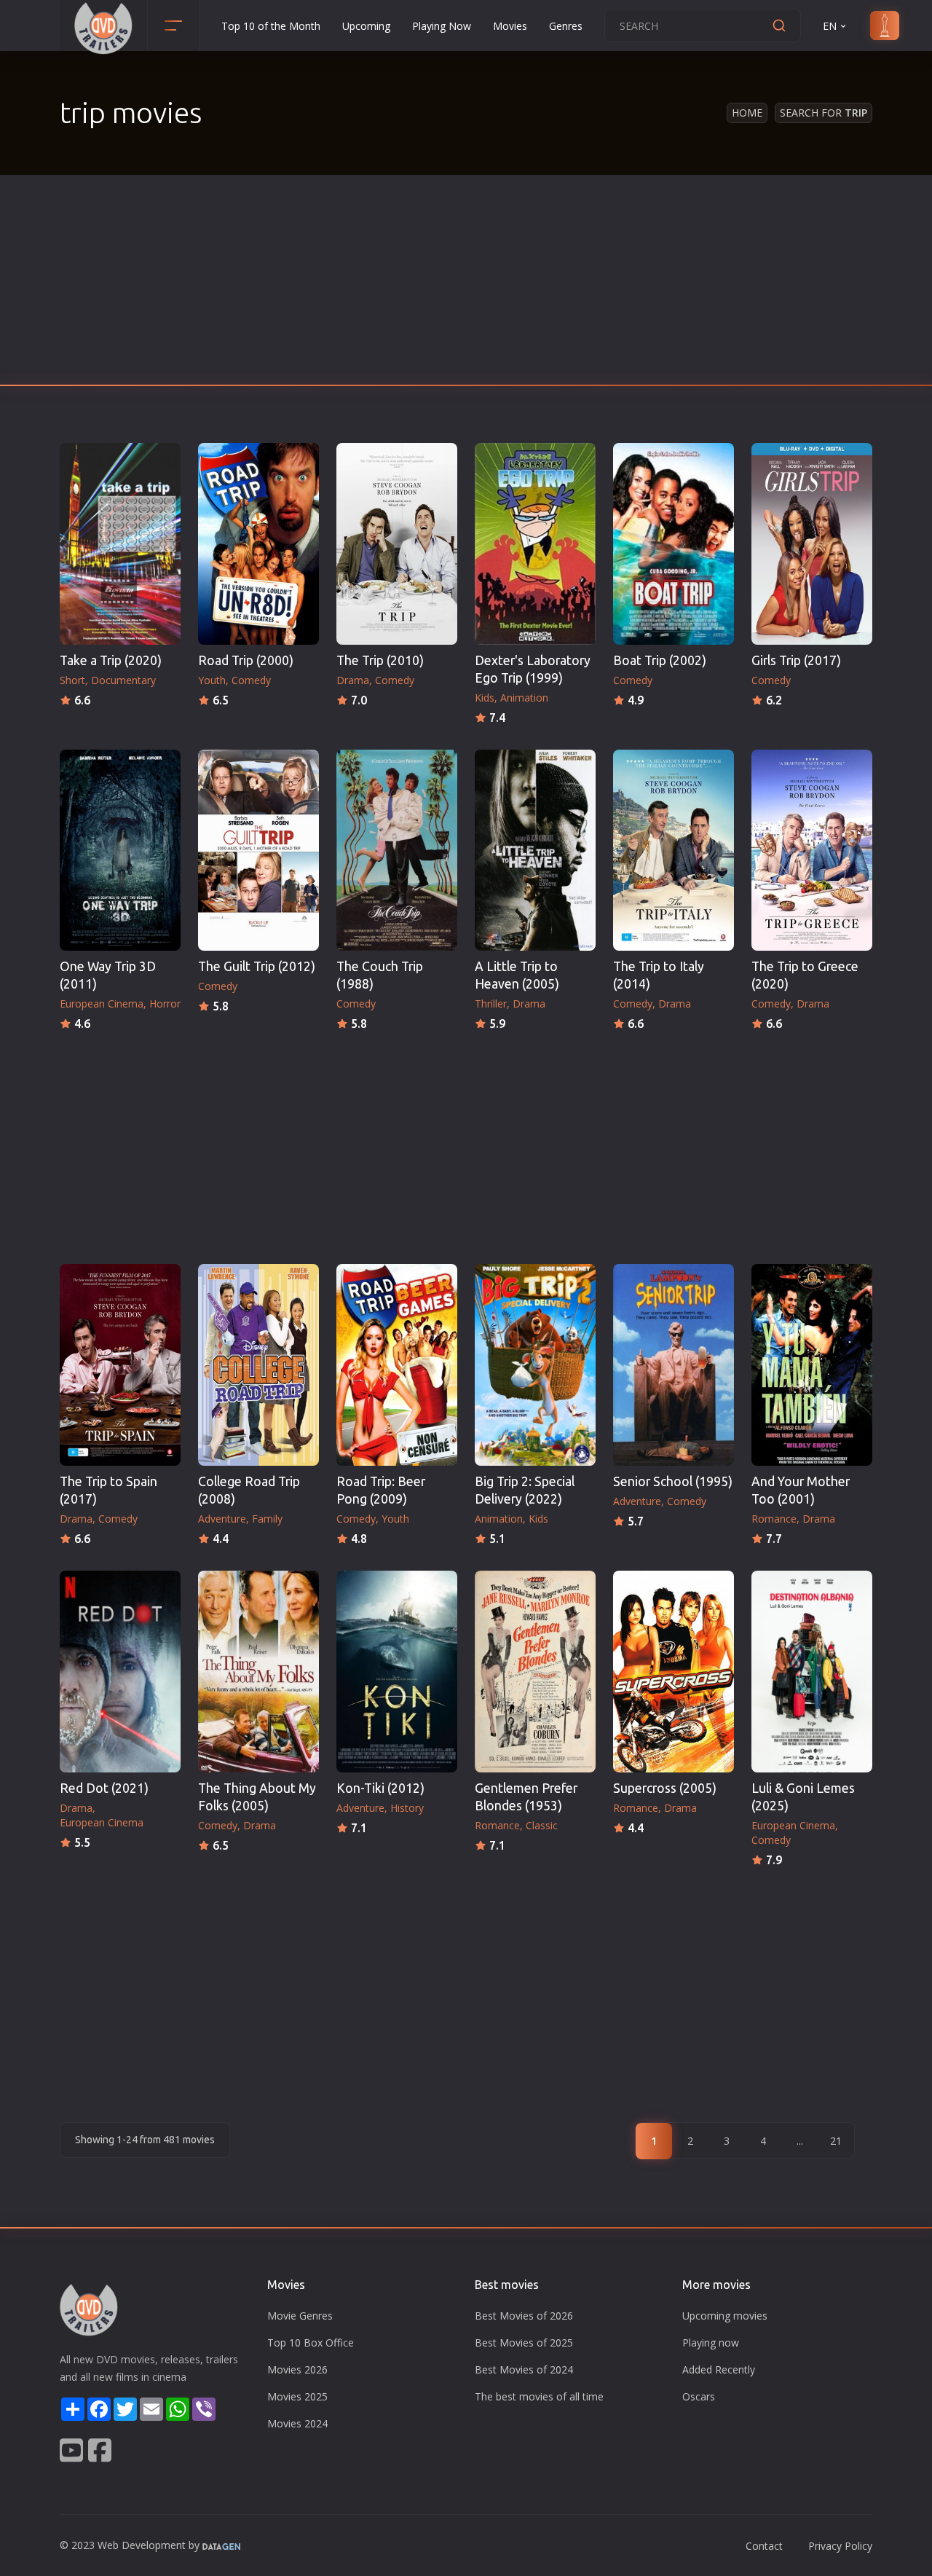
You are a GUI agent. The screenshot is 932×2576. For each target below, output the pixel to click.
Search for (824, 113)
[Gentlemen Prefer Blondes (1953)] (535, 1672)
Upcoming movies (725, 2316)
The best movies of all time (539, 2396)
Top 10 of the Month (271, 26)
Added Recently (719, 2369)
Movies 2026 (297, 2369)
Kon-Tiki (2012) (380, 1788)
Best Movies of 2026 (524, 2316)
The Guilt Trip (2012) (257, 966)
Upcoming (366, 26)
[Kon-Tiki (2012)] (397, 1672)
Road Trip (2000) (246, 660)
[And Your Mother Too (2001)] (812, 1365)
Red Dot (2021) (104, 1788)
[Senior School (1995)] (674, 1365)
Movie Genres (300, 2316)
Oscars (699, 2396)
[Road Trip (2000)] (258, 544)
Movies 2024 (297, 2423)
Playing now (711, 2343)
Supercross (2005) (665, 1788)
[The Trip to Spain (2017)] (120, 1365)
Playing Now (442, 26)
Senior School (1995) (673, 1481)
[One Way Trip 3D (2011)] (120, 851)
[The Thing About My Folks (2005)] (258, 1672)
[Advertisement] (466, 284)
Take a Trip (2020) (111, 660)
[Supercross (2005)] (674, 1672)
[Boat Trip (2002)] (674, 544)
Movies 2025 (297, 2396)
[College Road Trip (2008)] (258, 1365)
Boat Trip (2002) (660, 660)
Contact (764, 2546)
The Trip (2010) (380, 660)
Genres (566, 26)
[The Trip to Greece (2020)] (812, 851)
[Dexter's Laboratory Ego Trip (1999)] (535, 544)
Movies (510, 26)
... (800, 2141)
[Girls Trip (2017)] (812, 544)
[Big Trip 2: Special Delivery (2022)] (535, 1365)
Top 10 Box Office (311, 2343)
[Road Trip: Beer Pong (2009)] (397, 1365)
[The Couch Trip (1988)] (397, 851)
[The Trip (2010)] (397, 544)
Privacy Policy (840, 2546)
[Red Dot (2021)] (120, 1672)
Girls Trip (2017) (796, 660)
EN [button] (830, 26)
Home (747, 113)
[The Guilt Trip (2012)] (258, 851)
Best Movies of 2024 (524, 2369)
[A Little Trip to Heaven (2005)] (535, 851)
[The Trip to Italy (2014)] (674, 851)
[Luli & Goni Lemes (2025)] (812, 1672)
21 (836, 2141)
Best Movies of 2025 (524, 2343)
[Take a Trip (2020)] (120, 544)
